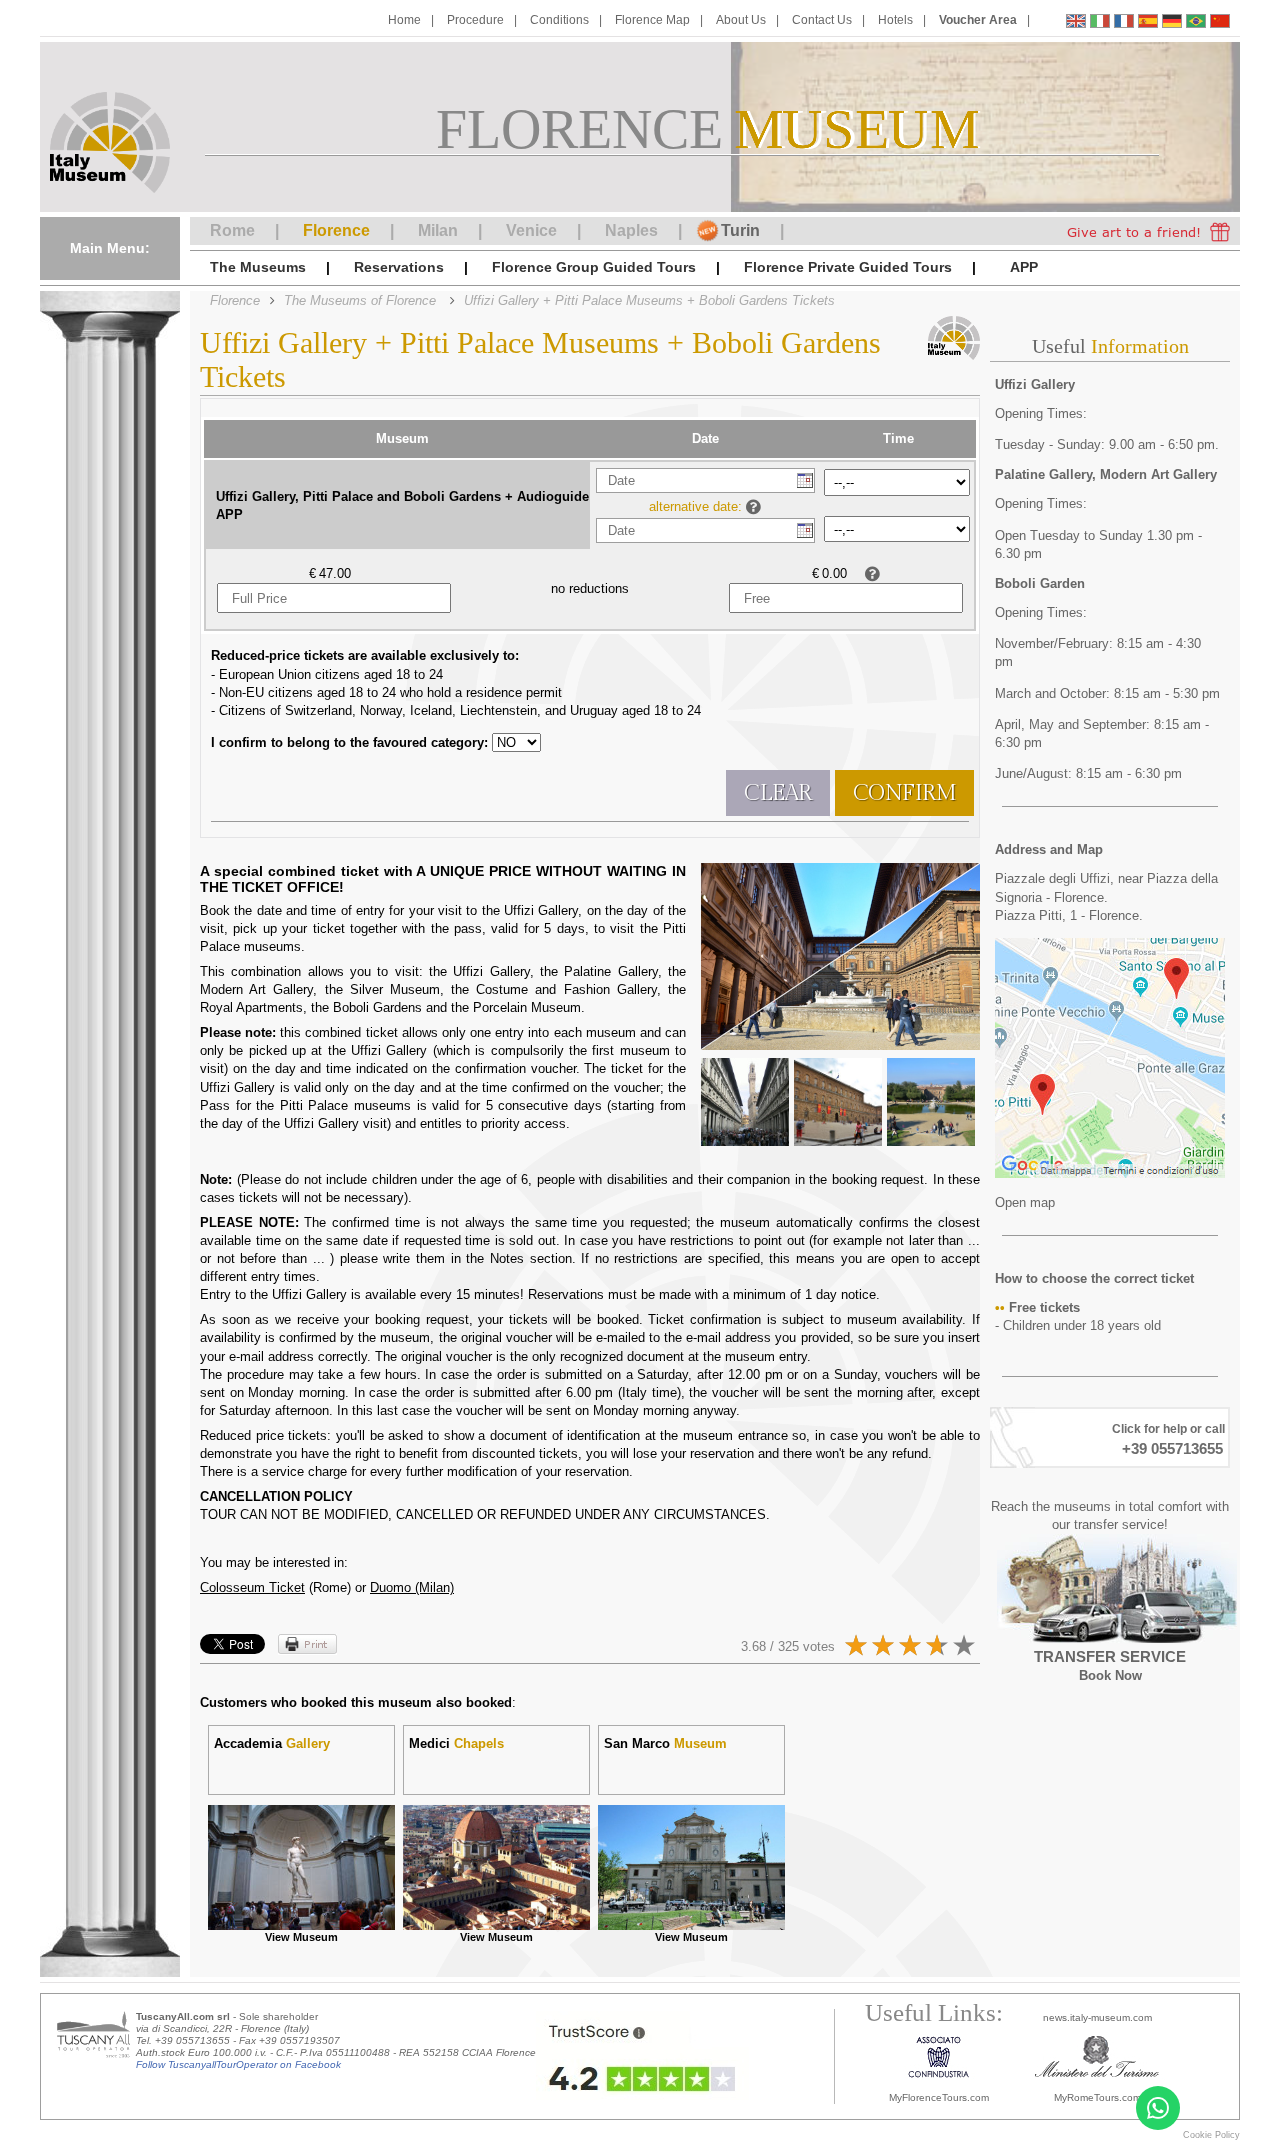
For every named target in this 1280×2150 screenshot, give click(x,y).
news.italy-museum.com (1097, 2017)
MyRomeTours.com (1097, 2097)
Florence (336, 230)
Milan (438, 230)
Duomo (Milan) (412, 1587)
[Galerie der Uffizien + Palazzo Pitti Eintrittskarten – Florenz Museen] (1172, 23)
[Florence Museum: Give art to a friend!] (1148, 231)
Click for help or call (1168, 1429)
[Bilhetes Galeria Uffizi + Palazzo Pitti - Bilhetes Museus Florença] (1196, 23)
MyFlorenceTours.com (939, 2097)
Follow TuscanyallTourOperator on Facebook (238, 2064)
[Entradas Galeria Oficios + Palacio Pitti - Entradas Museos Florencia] (1148, 23)
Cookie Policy (1211, 2135)
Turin (740, 230)
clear (778, 793)
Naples (631, 230)
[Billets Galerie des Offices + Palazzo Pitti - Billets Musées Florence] (1124, 23)
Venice (531, 230)
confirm (905, 793)
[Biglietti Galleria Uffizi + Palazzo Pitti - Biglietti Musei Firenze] (1100, 23)
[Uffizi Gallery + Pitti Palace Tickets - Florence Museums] (1076, 23)
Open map (1025, 1202)
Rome (232, 230)
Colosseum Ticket (252, 1587)
